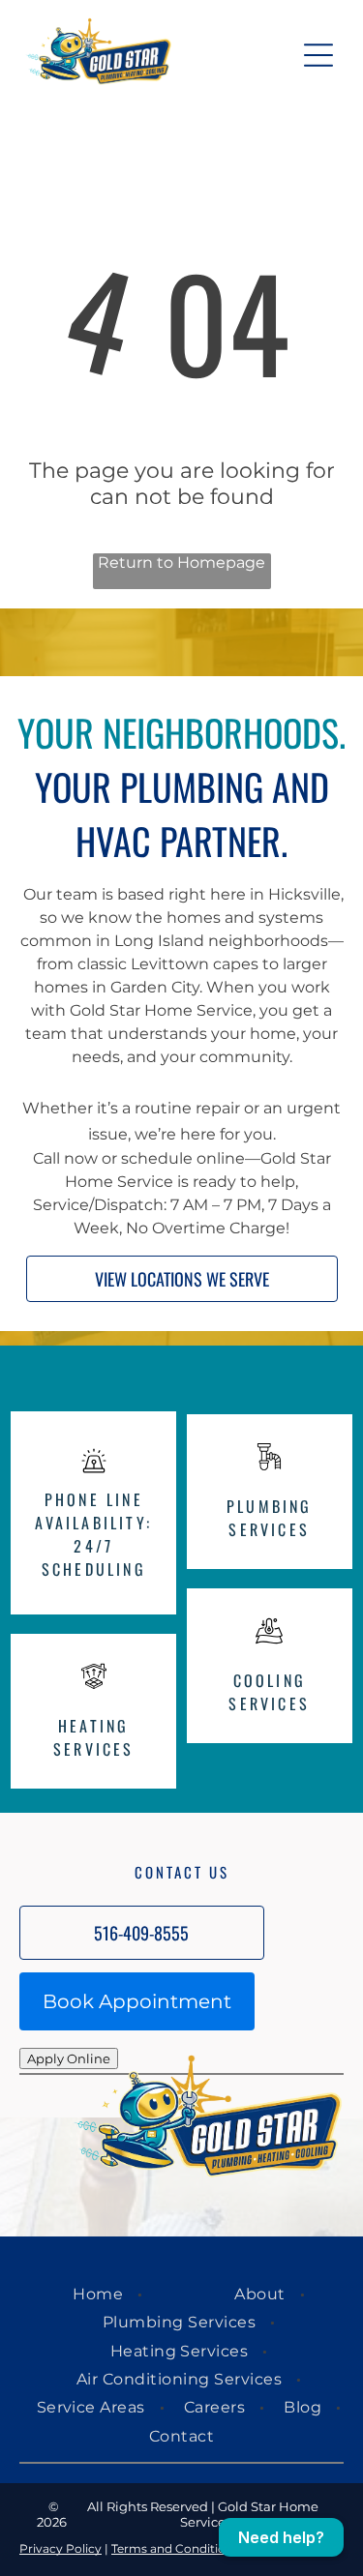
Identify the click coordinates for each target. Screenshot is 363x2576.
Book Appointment (137, 2001)
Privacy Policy (60, 2548)
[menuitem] (100, 2294)
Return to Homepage (181, 563)
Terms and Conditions (175, 2548)
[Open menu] (318, 55)
